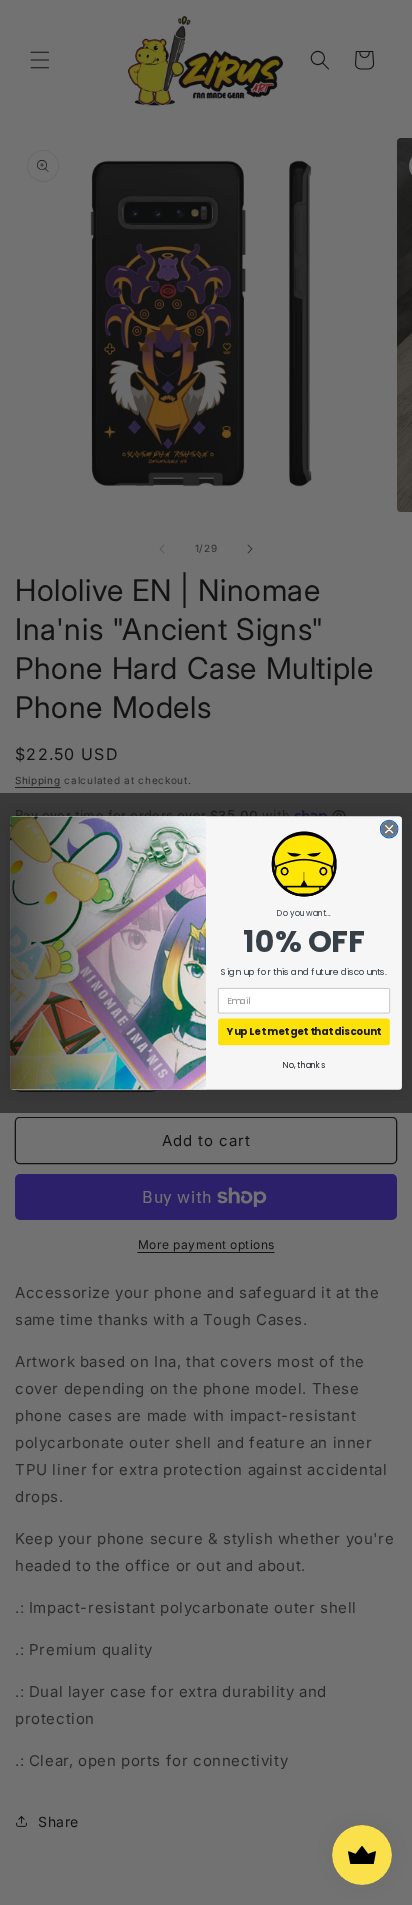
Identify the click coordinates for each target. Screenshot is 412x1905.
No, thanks (303, 1065)
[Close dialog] (389, 829)
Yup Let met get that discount (303, 1031)
